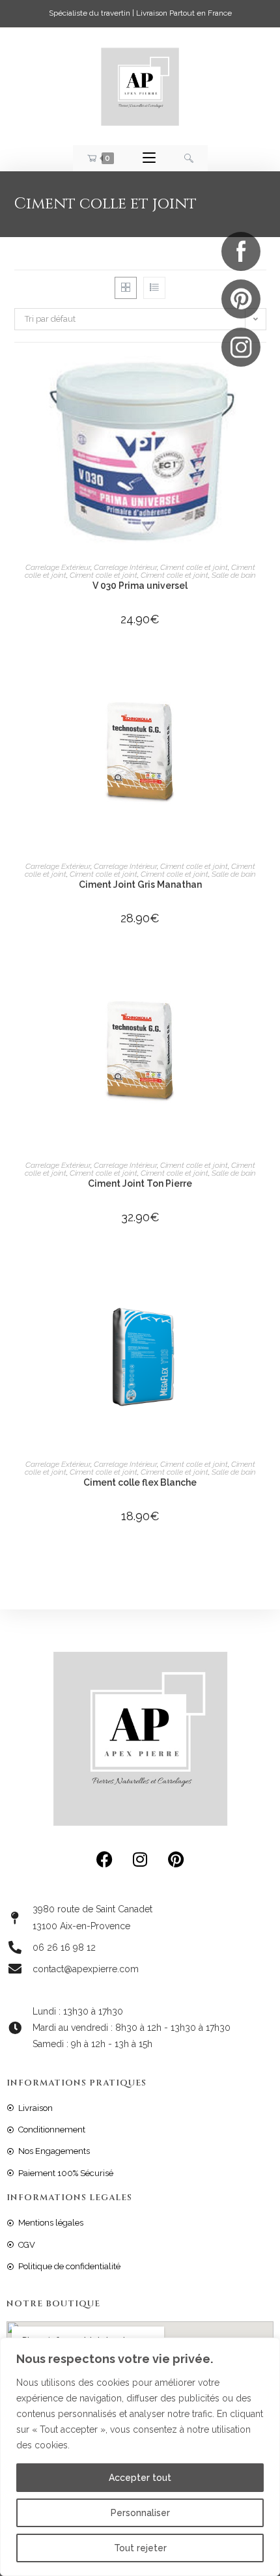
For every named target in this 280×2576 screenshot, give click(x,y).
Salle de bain (234, 575)
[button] (262, 412)
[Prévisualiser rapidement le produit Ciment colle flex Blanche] (262, 1275)
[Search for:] (189, 158)
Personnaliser (140, 2513)
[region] (140, 2457)
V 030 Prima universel (140, 586)
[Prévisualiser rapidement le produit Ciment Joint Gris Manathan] (262, 677)
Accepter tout (140, 2478)
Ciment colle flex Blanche (140, 1482)
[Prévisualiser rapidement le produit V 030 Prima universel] (262, 378)
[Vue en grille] (126, 288)
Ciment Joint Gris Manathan (140, 885)
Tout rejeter (140, 2548)
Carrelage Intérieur (125, 567)
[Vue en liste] (154, 288)
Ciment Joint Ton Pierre (140, 1183)
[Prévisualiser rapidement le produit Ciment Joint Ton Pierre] (262, 976)
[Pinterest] (176, 1859)
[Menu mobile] (149, 158)
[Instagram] (140, 1859)
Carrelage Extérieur (58, 567)
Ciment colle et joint (194, 567)
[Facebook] (104, 1859)
